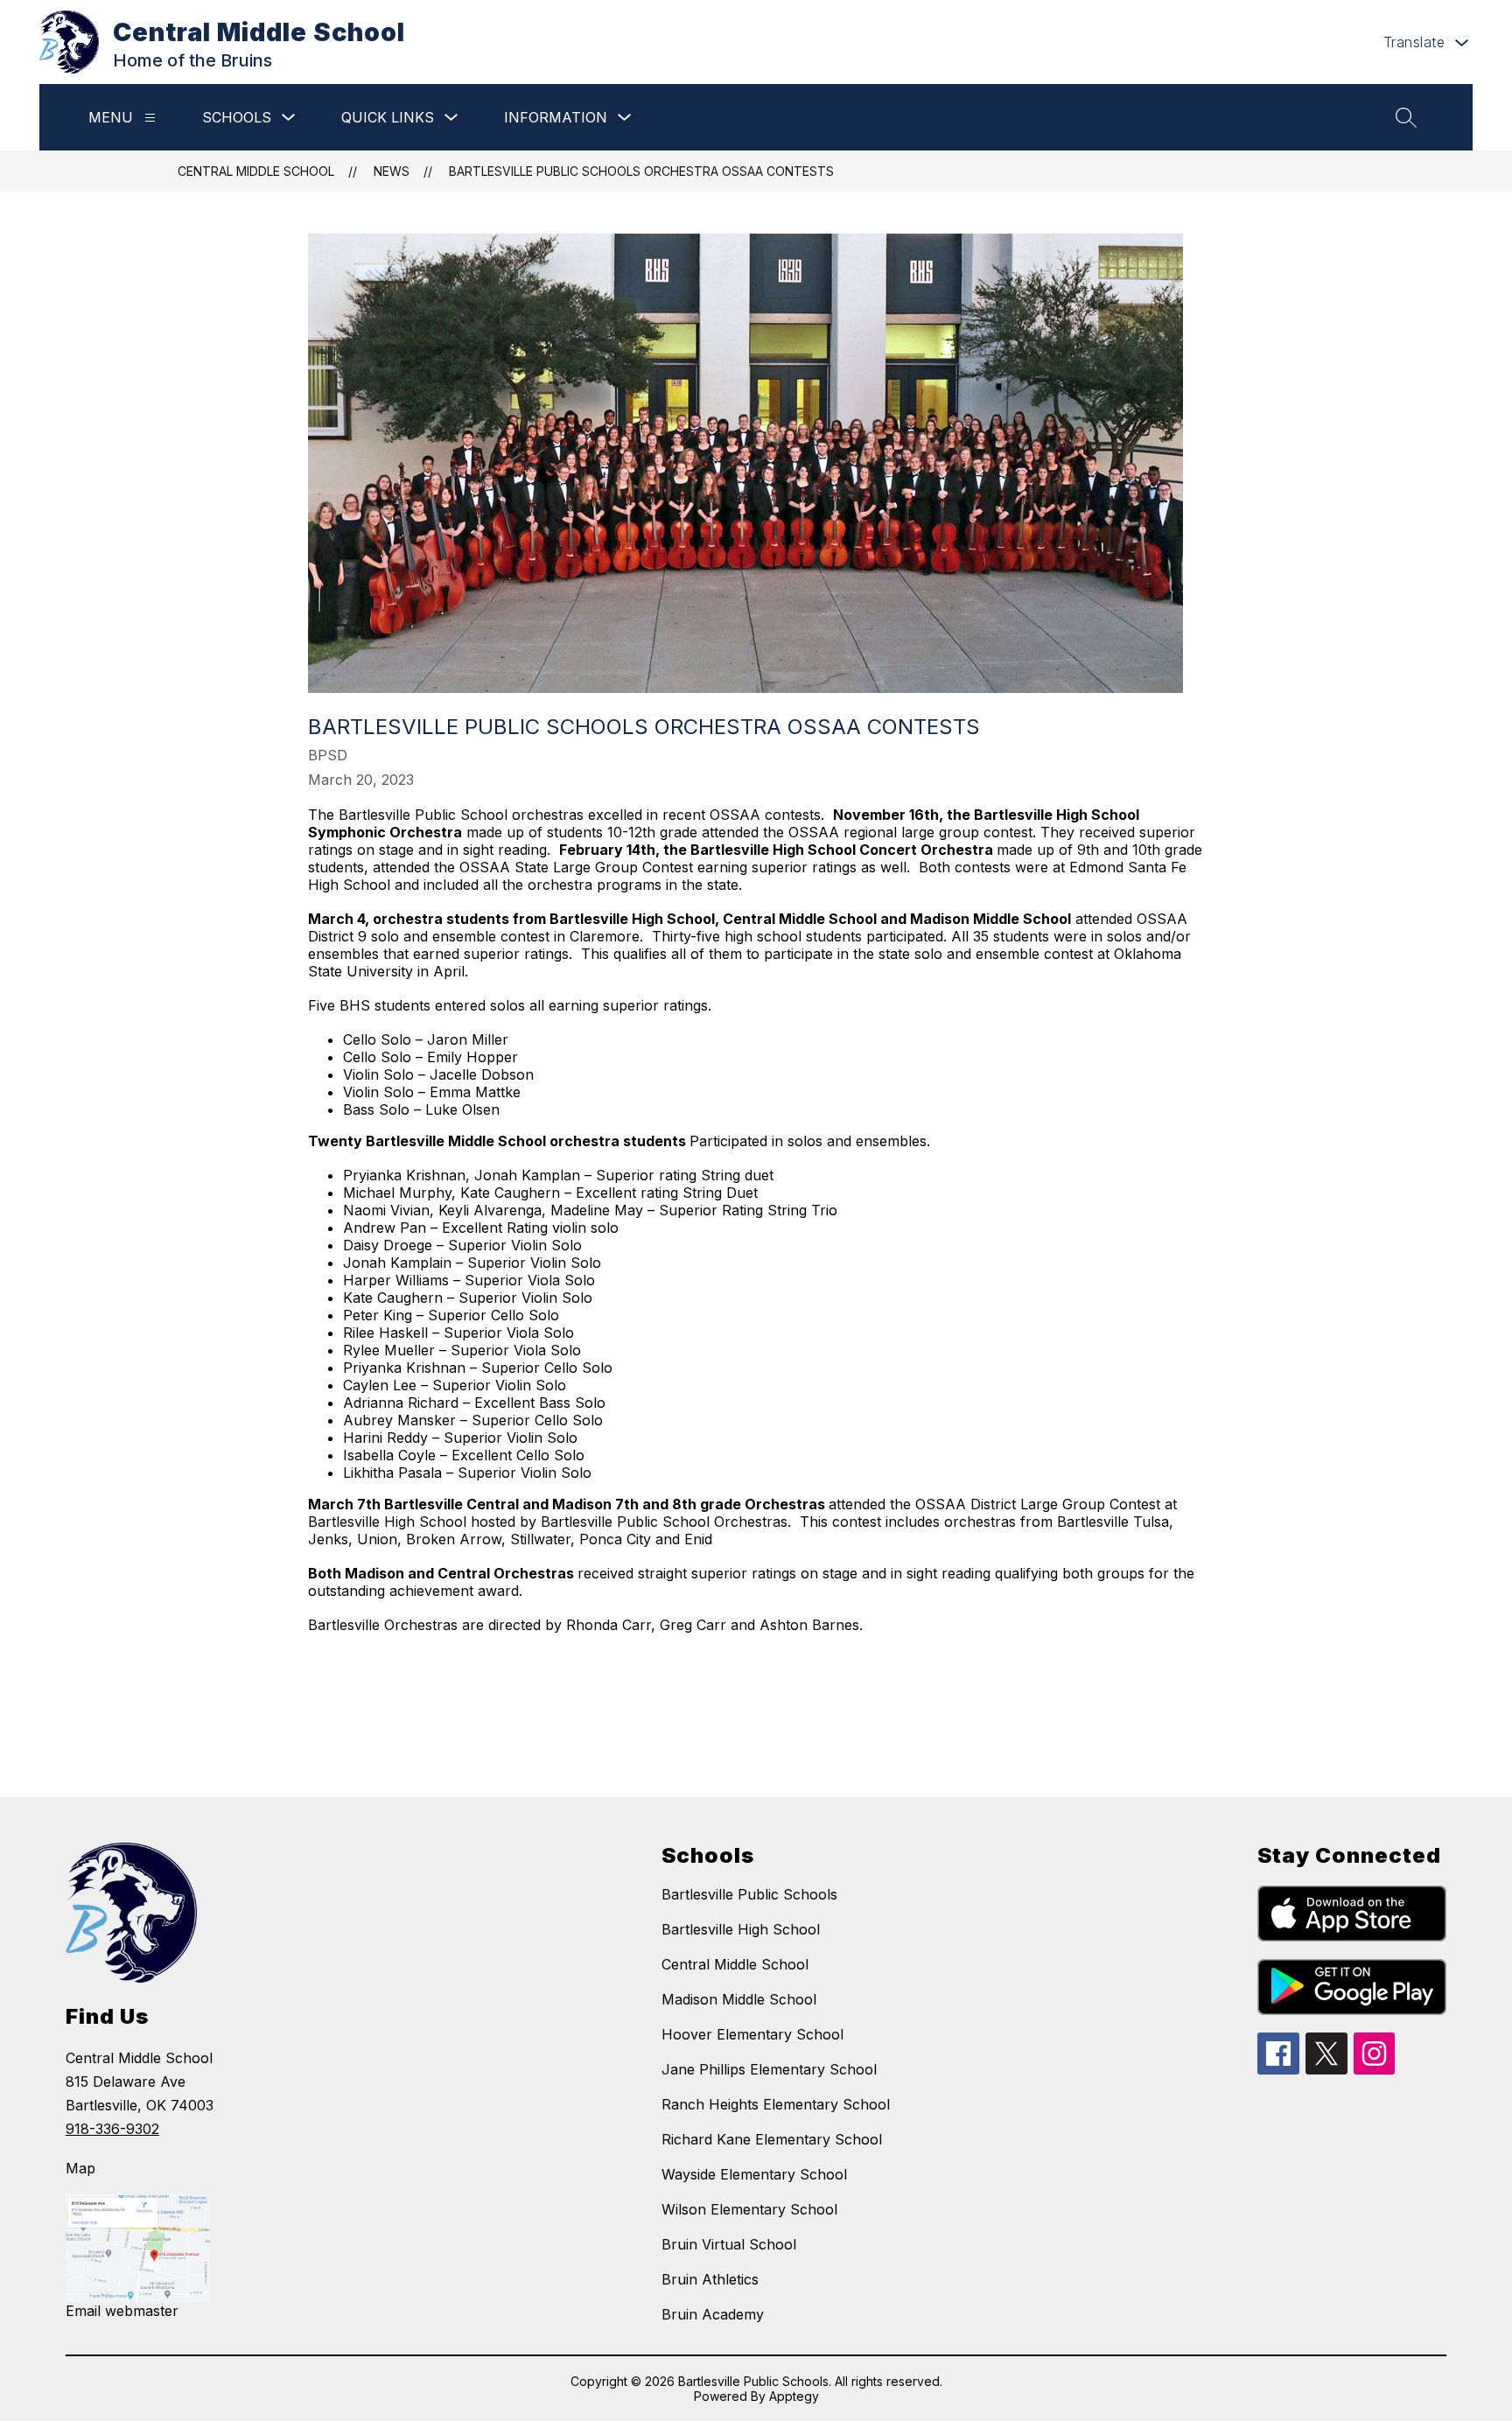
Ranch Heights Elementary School (776, 2104)
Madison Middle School (739, 1999)
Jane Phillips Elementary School (769, 2069)
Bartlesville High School (741, 1929)
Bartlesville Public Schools (749, 1894)
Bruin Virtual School (729, 2244)
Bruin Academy (713, 2314)
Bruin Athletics (710, 2279)
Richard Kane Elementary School (772, 2139)
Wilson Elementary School (749, 2209)
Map (80, 2168)
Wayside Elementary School (754, 2174)
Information (556, 117)
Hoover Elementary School (752, 2034)
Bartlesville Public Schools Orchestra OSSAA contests (641, 171)
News (392, 171)
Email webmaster (122, 2311)
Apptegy (794, 2396)
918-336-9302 (112, 2129)
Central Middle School (256, 171)
